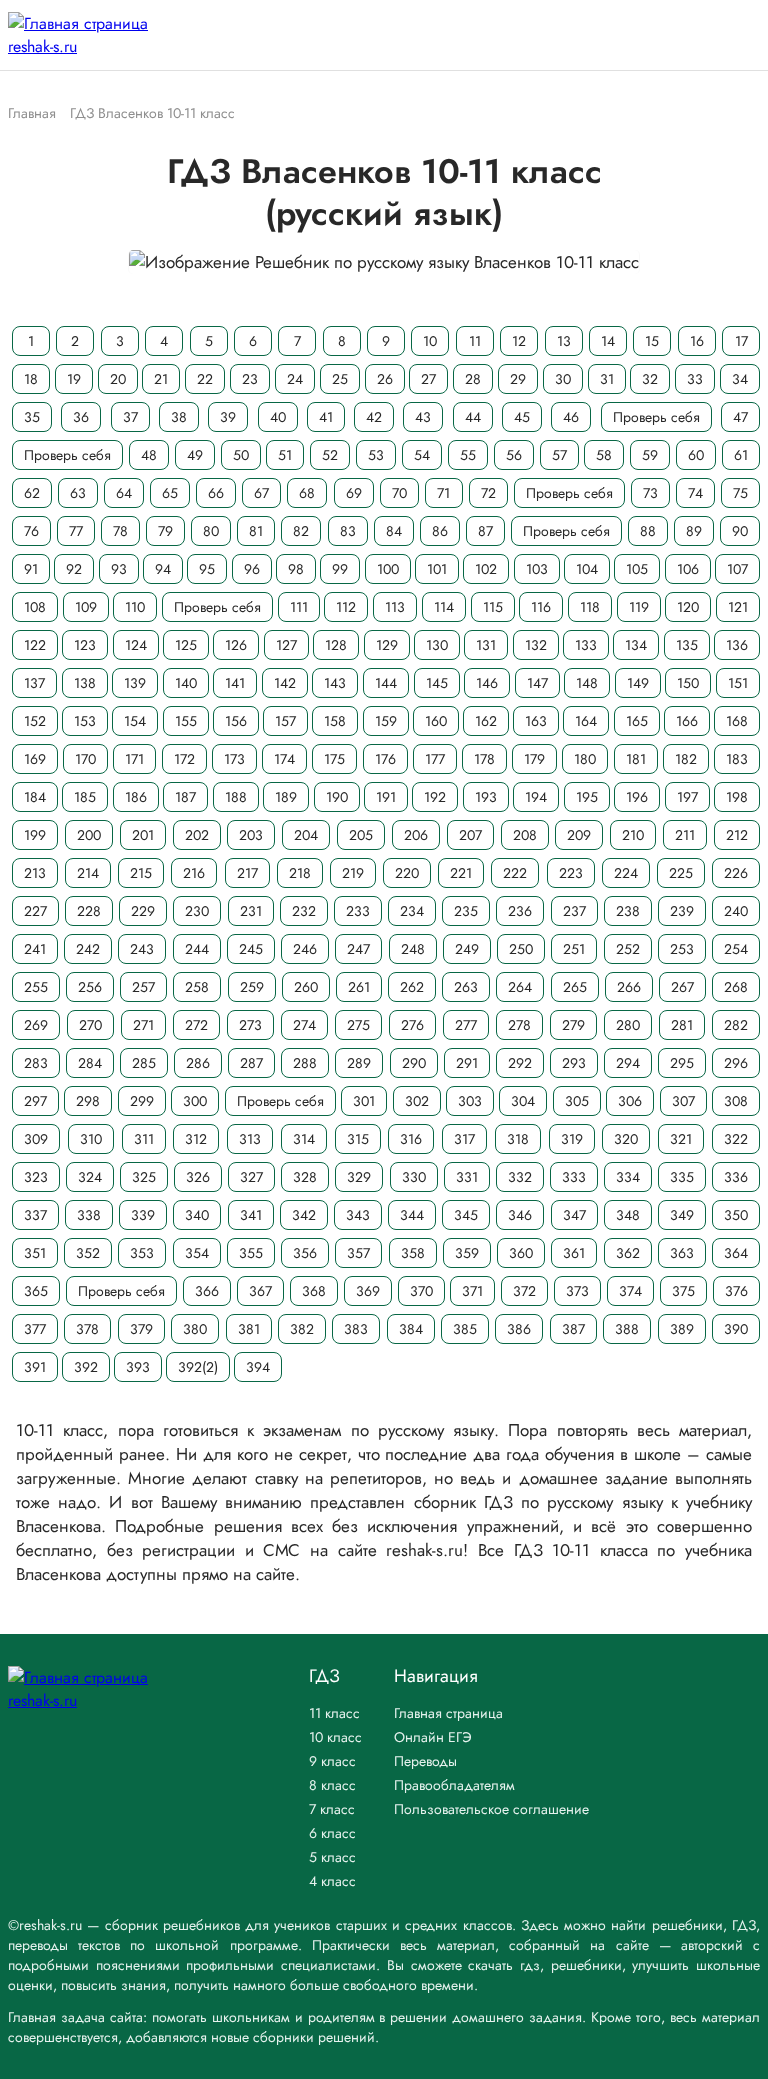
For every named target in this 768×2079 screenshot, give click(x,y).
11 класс (334, 1713)
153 (85, 721)
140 (186, 683)
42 (374, 417)
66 (216, 493)
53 (376, 455)
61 (741, 455)
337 (35, 1215)
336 (736, 1177)
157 (285, 721)
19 (74, 379)
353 (142, 1253)
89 (694, 531)
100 (388, 569)
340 (197, 1215)
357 (358, 1253)
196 (637, 797)
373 (577, 1291)
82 (301, 531)
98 (296, 569)
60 (696, 455)
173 (234, 759)
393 (138, 1367)
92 (74, 569)
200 (89, 835)
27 (428, 379)
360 (521, 1253)
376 (736, 1291)
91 (31, 569)
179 (534, 759)
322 (736, 1139)
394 (258, 1367)
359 (467, 1253)
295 (682, 1063)
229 (143, 911)
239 (682, 911)
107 (737, 569)
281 (682, 1025)
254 (736, 949)
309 (36, 1139)
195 (587, 797)
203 (251, 835)
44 (473, 417)
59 (650, 455)
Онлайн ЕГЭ (433, 1737)
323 (36, 1177)
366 (207, 1291)
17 (741, 341)
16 (697, 341)
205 (361, 835)
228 (89, 911)
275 (358, 1025)
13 (564, 341)
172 (184, 759)
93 (119, 569)
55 (468, 455)
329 (359, 1177)
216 (194, 873)
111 (299, 607)
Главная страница (448, 1713)
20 (118, 379)
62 (32, 493)
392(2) (198, 1367)
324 (90, 1177)
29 (518, 379)
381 (249, 1329)
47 (740, 417)
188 (236, 797)
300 (195, 1101)
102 (486, 569)
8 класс (332, 1785)
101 (437, 569)
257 (143, 987)
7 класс (332, 1809)
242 (88, 949)
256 (90, 987)
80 (211, 531)
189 (286, 797)
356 (305, 1253)
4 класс (332, 1881)
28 (473, 379)
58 (604, 455)
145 (437, 683)
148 (587, 683)
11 (475, 341)
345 (466, 1215)
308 (736, 1101)
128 (336, 645)
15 (652, 341)
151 (738, 683)
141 (235, 683)
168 (737, 721)
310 (91, 1139)
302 (417, 1101)
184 (35, 797)
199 (35, 835)
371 (472, 1291)
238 (628, 911)
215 (141, 873)
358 (413, 1253)
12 (519, 341)
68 (307, 493)
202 (197, 835)
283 (36, 1063)
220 (407, 873)
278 (519, 1025)
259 (252, 987)
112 (346, 607)
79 (165, 531)
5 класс (332, 1857)
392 (86, 1367)
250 (521, 949)
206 (416, 835)
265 (575, 987)
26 (385, 379)
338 (89, 1215)
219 (353, 873)
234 (412, 911)
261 (359, 987)
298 (88, 1101)
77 (76, 531)
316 (411, 1139)
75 (740, 493)
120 (688, 607)
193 (486, 797)
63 (78, 493)
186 (136, 797)
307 (683, 1101)
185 (85, 797)
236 (520, 911)
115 (493, 607)
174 (284, 759)
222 (515, 873)
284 (90, 1063)
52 (330, 455)
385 (465, 1329)
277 (466, 1025)
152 (35, 721)
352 (88, 1253)
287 (251, 1063)
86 (440, 531)
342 (304, 1215)
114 (444, 607)
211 (685, 835)
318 (518, 1139)
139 (135, 683)
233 (358, 911)
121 (738, 607)
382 (302, 1329)
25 (340, 379)
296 (736, 1063)
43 (423, 417)
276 (412, 1025)
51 (285, 455)
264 (520, 987)
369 (368, 1291)
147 (537, 683)
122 (35, 645)
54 (422, 455)
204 (306, 835)
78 (120, 531)
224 (626, 873)
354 (197, 1253)
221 (461, 873)
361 (574, 1253)
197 (687, 797)
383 (356, 1329)
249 (467, 949)
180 (585, 759)
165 (637, 721)
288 (305, 1063)
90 (740, 531)
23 (250, 379)
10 (430, 341)
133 (586, 645)
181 (636, 759)
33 (695, 379)
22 (205, 379)
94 (163, 569)
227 (35, 911)
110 (135, 607)
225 (681, 873)
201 (143, 835)
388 (627, 1329)
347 (574, 1215)
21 (161, 379)
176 (385, 759)
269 (36, 1025)
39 (228, 417)
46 (571, 417)
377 (35, 1329)
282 (736, 1025)
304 (523, 1101)
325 (144, 1177)
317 (464, 1139)
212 (737, 835)
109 (86, 607)
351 (35, 1253)
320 (626, 1139)
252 (628, 949)
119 (639, 607)
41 (326, 417)
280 (628, 1025)
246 (305, 949)
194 (536, 797)
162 (486, 721)
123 (85, 645)
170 (85, 759)
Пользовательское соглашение (491, 1809)
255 (36, 987)
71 (443, 493)
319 (572, 1139)
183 (737, 759)
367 (260, 1291)
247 (358, 949)
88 (648, 531)
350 (736, 1215)
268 (736, 987)
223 (571, 873)
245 (251, 949)
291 (467, 1063)
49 (195, 455)
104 (587, 569)
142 (285, 683)
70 (399, 493)
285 (144, 1063)
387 (573, 1329)
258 (197, 987)
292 (520, 1063)
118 (590, 607)
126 (236, 645)
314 (304, 1139)
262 (412, 987)
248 (413, 949)
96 (252, 569)
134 (636, 645)
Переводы (425, 1761)
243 (142, 949)
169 (35, 759)
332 (520, 1177)
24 (295, 379)
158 (335, 721)
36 (81, 417)
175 (334, 759)
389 (682, 1329)
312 (196, 1139)
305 (577, 1101)
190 (337, 797)
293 (574, 1063)
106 (688, 569)
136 (737, 645)
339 (143, 1215)
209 (579, 835)
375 (683, 1291)
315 (358, 1139)
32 (650, 379)
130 (437, 645)
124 (136, 645)
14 (608, 341)
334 (628, 1177)
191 (386, 797)
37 (130, 417)
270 (90, 1025)
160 (436, 721)
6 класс (332, 1833)
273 (250, 1025)
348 (628, 1215)
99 (340, 569)
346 (520, 1215)
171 (134, 759)
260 (306, 987)
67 (261, 493)
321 (681, 1139)
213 (35, 873)
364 (736, 1253)
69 (354, 493)
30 (563, 379)
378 (87, 1329)
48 (149, 455)
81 (256, 531)
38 (179, 417)
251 (574, 949)
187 (185, 797)
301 (364, 1101)
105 (637, 569)
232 (304, 911)
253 (682, 949)
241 (35, 949)
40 (278, 417)
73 (650, 493)
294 (628, 1063)
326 (198, 1177)
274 (304, 1025)
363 (682, 1253)
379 (141, 1329)
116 (541, 607)
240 (736, 911)
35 (32, 417)
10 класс (335, 1737)
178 (484, 759)
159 (386, 721)
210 (633, 835)
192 (435, 797)
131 (486, 645)
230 (197, 911)
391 (35, 1367)
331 (467, 1177)
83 (348, 531)
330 (414, 1177)
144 (386, 683)
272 (196, 1025)
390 (736, 1329)
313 (250, 1139)
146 (487, 683)
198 (737, 797)
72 (488, 493)
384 (411, 1329)
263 (466, 987)
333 (574, 1177)
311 (144, 1139)
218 (300, 873)
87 (485, 531)
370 (421, 1291)
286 (198, 1063)
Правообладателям (454, 1785)
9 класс (332, 1761)
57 (559, 455)
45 (522, 417)
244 (197, 949)
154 (135, 721)
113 (395, 607)
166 (687, 721)
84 (394, 531)
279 (573, 1025)
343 (358, 1215)
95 (207, 569)
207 (470, 835)
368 (314, 1291)
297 (35, 1101)
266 (629, 987)
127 (286, 645)
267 (682, 987)
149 (638, 683)
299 (142, 1101)
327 (251, 1177)
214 (88, 873)
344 (412, 1215)
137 (34, 683)
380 (195, 1329)
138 (85, 683)
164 (586, 721)
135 (687, 645)
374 (630, 1291)
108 (35, 607)
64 (124, 493)
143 (335, 683)
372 (524, 1291)
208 (525, 835)
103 (537, 569)
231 (251, 911)
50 (241, 455)
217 (247, 873)
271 (143, 1025)
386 (519, 1329)
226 (736, 873)
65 (170, 493)
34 (740, 379)
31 (607, 379)
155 (186, 721)
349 (682, 1215)
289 (359, 1063)
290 (414, 1063)
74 (695, 493)
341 (251, 1215)
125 (186, 645)
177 (435, 759)
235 (466, 911)
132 (536, 645)
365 (36, 1291)
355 (251, 1253)
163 (536, 721)
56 (514, 455)
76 (31, 531)
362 (628, 1253)
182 (686, 759)
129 (387, 645)
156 (236, 721)
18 (31, 379)
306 (630, 1101)
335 (682, 1177)
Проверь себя (656, 417)
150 (688, 683)
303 (470, 1101)
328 (305, 1177)
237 (574, 911)
